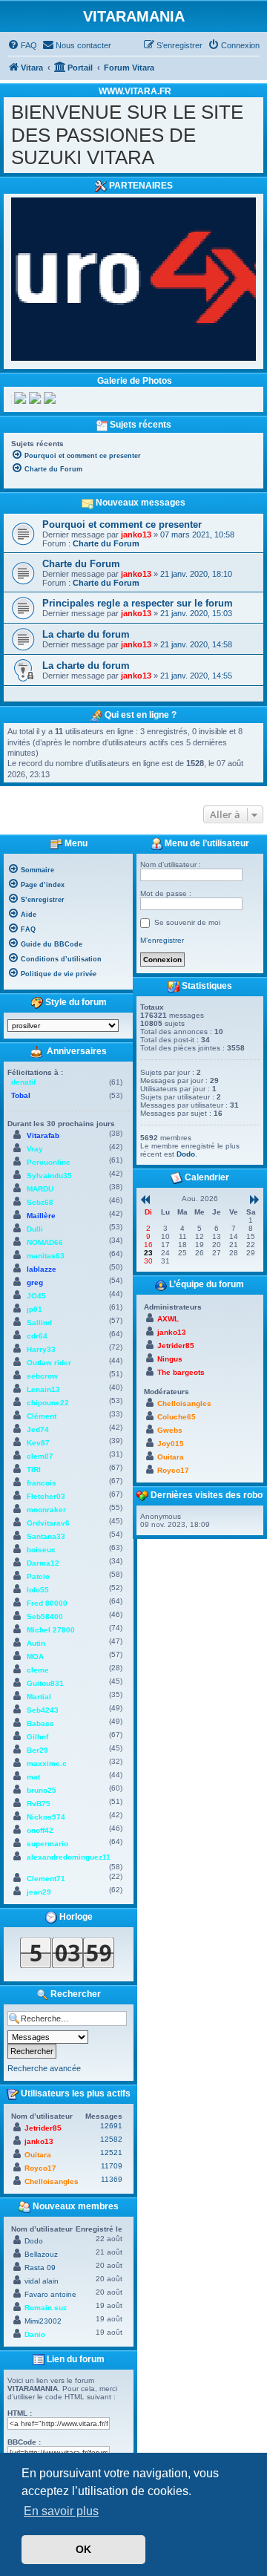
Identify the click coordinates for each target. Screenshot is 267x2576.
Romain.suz (46, 2308)
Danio (35, 2334)
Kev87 (38, 1443)
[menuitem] (22, 45)
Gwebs (170, 1430)
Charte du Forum (106, 543)
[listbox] (63, 1026)
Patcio (38, 1576)
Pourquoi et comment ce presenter (122, 524)
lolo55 (38, 1590)
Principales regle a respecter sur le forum (138, 603)
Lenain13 (43, 1389)
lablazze (42, 1269)
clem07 (40, 1456)
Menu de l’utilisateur (206, 843)
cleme (38, 1670)
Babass (40, 1723)
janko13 (136, 535)
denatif (23, 1082)
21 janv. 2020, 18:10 (196, 574)
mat (33, 1777)
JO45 (36, 1296)
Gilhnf (37, 1737)
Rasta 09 (40, 2268)
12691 (111, 2126)
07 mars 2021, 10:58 (197, 535)
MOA (35, 1657)
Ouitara (38, 2155)
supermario (47, 1844)
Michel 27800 (51, 1630)
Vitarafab (43, 1135)
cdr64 (37, 1336)
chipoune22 (48, 1403)
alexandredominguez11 (69, 1857)
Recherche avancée (44, 2068)
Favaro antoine (50, 2294)
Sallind (39, 1323)
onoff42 (40, 1830)
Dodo (34, 2241)
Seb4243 (43, 1710)
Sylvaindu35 (49, 1176)
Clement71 (46, 1879)
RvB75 (39, 1804)
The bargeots (181, 1372)
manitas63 (46, 1256)
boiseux (41, 1550)
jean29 (39, 1892)
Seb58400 (45, 1616)
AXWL (168, 1319)
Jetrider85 (43, 2128)
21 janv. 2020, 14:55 (196, 676)
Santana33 (46, 1536)
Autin (36, 1643)
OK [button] (83, 2549)
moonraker (46, 1510)
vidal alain (42, 2281)
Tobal (21, 1095)
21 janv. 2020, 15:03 (196, 613)
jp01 (34, 1309)
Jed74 (38, 1429)
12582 (111, 2139)
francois (42, 1483)
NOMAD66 (45, 1242)
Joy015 (171, 1444)
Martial (39, 1697)
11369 (112, 2179)
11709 (112, 2166)
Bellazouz (41, 2254)
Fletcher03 (46, 1496)
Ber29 (37, 1750)
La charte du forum (86, 634)
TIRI (34, 1470)
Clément (42, 1416)
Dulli (35, 1229)
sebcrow (42, 1376)
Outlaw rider (49, 1363)
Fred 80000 (47, 1603)
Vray (35, 1149)
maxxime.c (47, 1763)
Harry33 (41, 1349)
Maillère (41, 1216)
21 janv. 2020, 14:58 (196, 644)
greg (35, 1282)
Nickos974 (46, 1817)
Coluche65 (177, 1417)
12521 (111, 2152)
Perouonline (49, 1162)
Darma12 (43, 1563)
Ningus (170, 1359)
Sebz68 (40, 1202)
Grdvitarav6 (48, 1523)
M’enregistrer (162, 940)
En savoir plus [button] (61, 2511)
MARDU (40, 1189)
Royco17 (40, 2168)
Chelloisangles (52, 2181)
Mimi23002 (43, 2321)
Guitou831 (45, 1683)
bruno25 (42, 1790)
